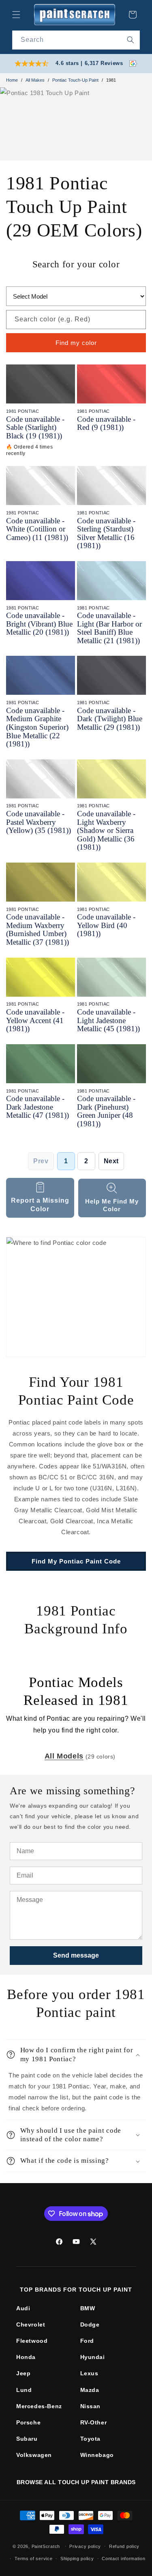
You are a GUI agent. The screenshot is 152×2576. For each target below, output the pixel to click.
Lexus (89, 2373)
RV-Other (94, 2422)
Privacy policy (85, 2546)
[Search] (131, 40)
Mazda (90, 2390)
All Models (64, 1756)
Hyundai (93, 2357)
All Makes (35, 80)
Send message (76, 1955)
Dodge (90, 2324)
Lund (24, 2390)
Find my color (76, 343)
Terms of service (33, 2559)
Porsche (28, 2422)
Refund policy (124, 2546)
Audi (23, 2308)
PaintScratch (46, 2546)
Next (111, 1161)
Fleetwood (32, 2341)
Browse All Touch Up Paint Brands (76, 2482)
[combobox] (76, 40)
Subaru (27, 2439)
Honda (26, 2357)
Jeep (23, 2373)
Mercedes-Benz (39, 2406)
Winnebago (97, 2455)
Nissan (91, 2406)
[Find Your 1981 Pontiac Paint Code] (76, 1297)
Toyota (91, 2439)
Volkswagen (34, 2455)
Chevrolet (31, 2324)
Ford (87, 2341)
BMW (88, 2308)
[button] (16, 15)
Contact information (123, 2559)
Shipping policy (77, 2559)
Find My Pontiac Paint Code (76, 1561)
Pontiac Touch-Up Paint (75, 80)
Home (12, 80)
